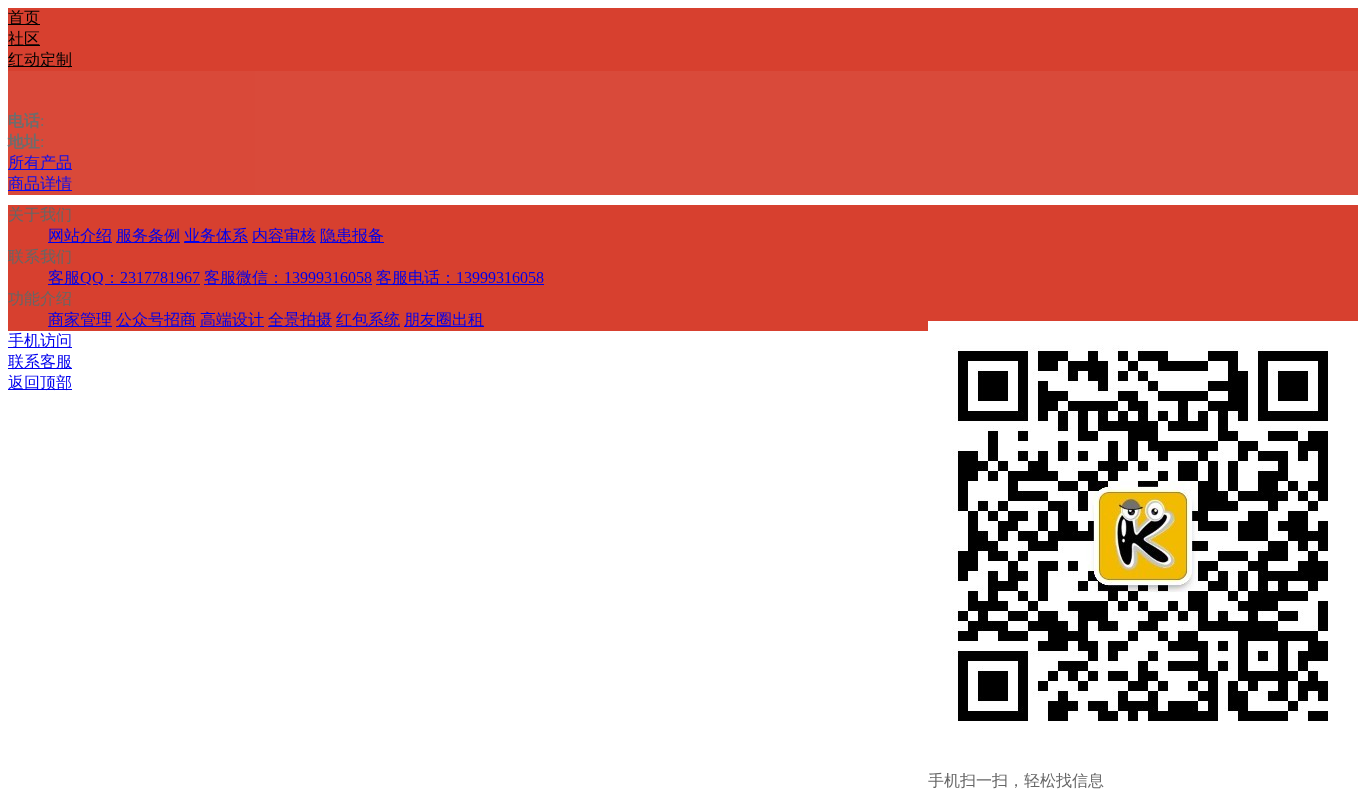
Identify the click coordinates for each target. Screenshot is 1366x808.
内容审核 (284, 235)
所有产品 (40, 162)
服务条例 (148, 235)
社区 (24, 38)
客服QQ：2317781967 (124, 277)
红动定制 (40, 59)
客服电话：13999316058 (460, 277)
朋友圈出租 (444, 319)
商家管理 (80, 319)
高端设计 (232, 319)
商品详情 (40, 183)
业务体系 (216, 235)
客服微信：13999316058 (288, 277)
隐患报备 (352, 235)
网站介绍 (80, 235)
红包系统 (368, 319)
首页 (24, 17)
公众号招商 (156, 319)
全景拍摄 (300, 319)
